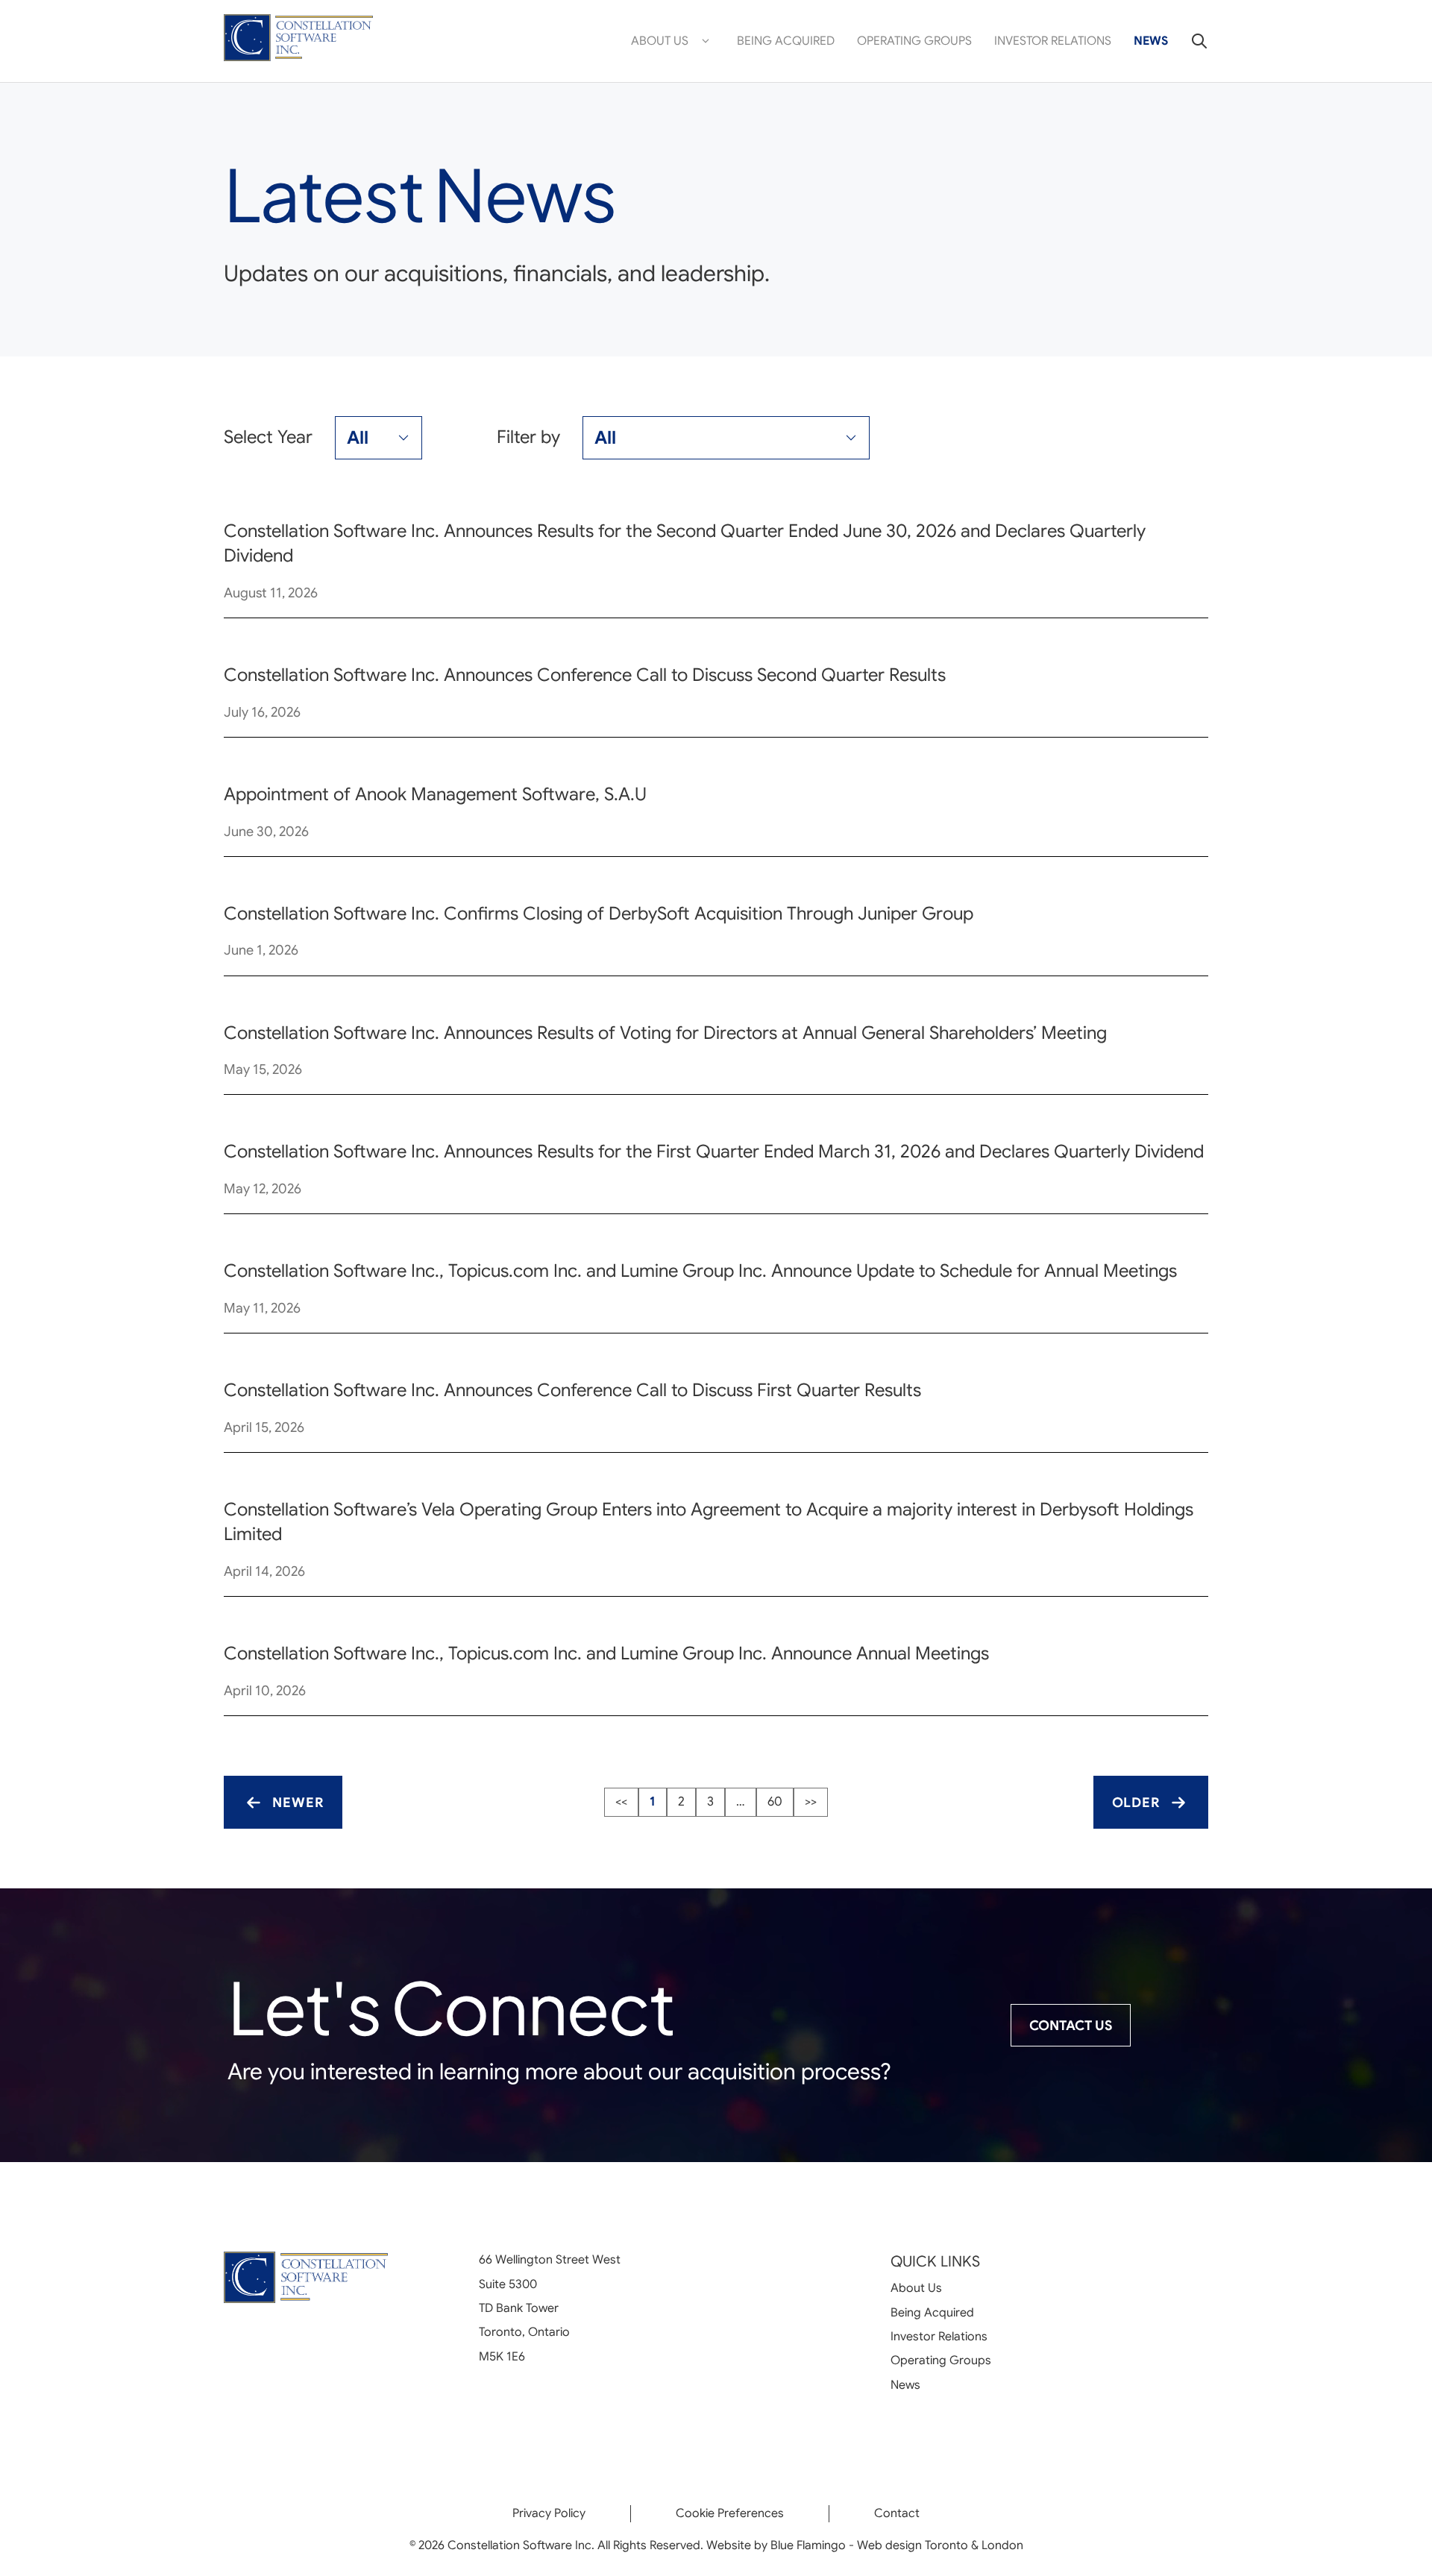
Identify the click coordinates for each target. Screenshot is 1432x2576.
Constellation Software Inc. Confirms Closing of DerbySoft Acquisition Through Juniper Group (599, 914)
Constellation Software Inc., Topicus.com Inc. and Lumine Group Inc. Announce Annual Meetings (606, 1653)
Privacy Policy (549, 2513)
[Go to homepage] (298, 41)
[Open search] (1194, 41)
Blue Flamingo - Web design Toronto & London (897, 2545)
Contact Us (1071, 2026)
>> (811, 1801)
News (1151, 41)
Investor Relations (1053, 41)
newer (298, 1803)
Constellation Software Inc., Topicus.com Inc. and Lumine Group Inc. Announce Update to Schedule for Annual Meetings (700, 1271)
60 (775, 1801)
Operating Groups (914, 41)
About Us (660, 41)
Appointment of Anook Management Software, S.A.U (435, 794)
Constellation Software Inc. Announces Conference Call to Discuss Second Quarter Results (585, 675)
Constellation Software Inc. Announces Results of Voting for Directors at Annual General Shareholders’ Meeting (665, 1033)
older (1136, 1803)
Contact (897, 2513)
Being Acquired (786, 41)
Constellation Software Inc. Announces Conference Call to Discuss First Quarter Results (572, 1390)
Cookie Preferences (730, 2513)
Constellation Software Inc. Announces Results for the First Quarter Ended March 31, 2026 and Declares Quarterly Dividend (714, 1152)
